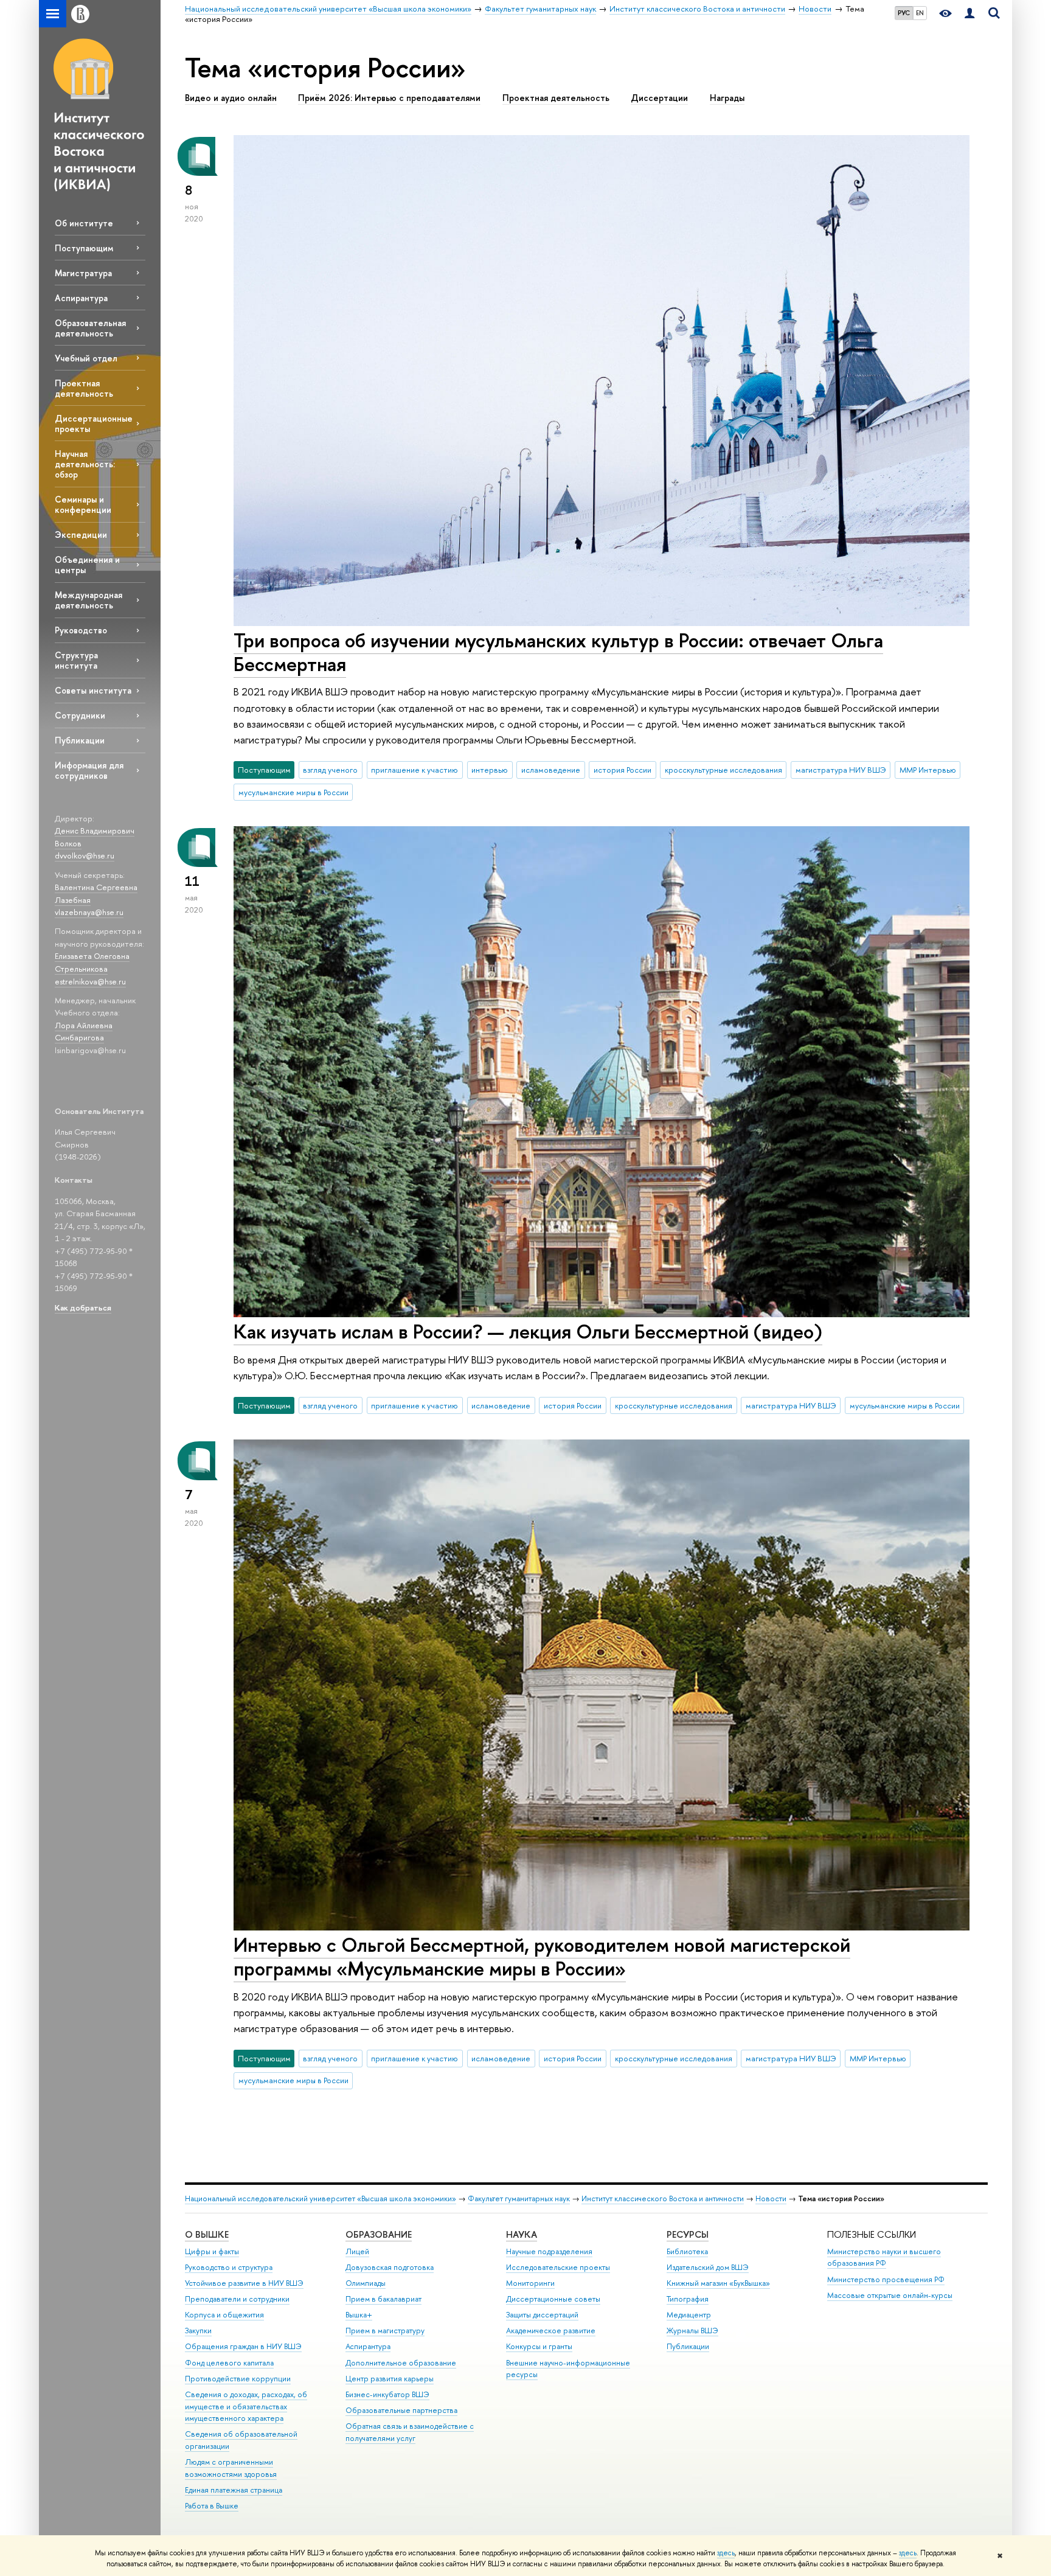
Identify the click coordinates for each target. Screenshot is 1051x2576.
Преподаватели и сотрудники (237, 2299)
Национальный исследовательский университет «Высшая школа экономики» (321, 2198)
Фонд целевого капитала (229, 2363)
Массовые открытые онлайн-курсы (890, 2295)
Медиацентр (689, 2315)
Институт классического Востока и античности (663, 2198)
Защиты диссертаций (542, 2315)
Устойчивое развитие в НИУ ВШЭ (244, 2283)
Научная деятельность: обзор (85, 464)
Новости (771, 2198)
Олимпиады (366, 2283)
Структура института (76, 660)
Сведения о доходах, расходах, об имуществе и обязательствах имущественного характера (246, 2407)
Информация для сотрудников (89, 770)
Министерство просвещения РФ (886, 2279)
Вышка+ (359, 2315)
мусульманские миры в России (293, 792)
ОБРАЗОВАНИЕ (379, 2234)
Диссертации (659, 98)
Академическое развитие (551, 2331)
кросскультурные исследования (723, 770)
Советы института (93, 690)
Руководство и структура (229, 2267)
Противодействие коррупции (238, 2379)
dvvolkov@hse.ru (85, 855)
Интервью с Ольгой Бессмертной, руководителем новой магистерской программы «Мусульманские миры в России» (542, 1956)
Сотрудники (80, 715)
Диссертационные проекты (94, 423)
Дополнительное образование (401, 2363)
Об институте (84, 223)
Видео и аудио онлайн (231, 98)
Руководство (81, 630)
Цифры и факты (212, 2251)
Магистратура (83, 273)
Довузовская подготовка (390, 2267)
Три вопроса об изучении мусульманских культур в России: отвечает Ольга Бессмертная (558, 652)
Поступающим (84, 248)
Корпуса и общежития (224, 2315)
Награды (727, 98)
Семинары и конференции (83, 504)
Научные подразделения (549, 2251)
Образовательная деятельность (90, 328)
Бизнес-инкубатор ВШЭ (387, 2394)
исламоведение (551, 770)
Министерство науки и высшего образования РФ (884, 2257)
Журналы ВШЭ (692, 2331)
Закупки (198, 2331)
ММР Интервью (928, 770)
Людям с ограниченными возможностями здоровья (231, 2468)
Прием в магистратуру (385, 2331)
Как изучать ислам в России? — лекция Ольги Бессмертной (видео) (528, 1331)
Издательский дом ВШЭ (708, 2267)
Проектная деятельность (84, 388)
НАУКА (522, 2234)
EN (920, 13)
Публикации (80, 740)
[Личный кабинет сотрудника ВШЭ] (969, 14)
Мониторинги (530, 2283)
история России (623, 770)
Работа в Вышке (212, 2506)
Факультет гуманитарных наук (519, 2198)
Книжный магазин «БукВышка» (718, 2283)
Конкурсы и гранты (539, 2346)
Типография (688, 2299)
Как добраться (83, 1307)
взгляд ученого (330, 770)
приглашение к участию (415, 770)
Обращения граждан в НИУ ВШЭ (243, 2346)
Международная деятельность (88, 600)
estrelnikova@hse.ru (90, 981)
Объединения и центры (87, 565)
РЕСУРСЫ (688, 2234)
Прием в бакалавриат (383, 2299)
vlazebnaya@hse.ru (89, 912)
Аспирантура (81, 298)
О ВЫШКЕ (207, 2234)
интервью (490, 770)
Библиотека (687, 2251)
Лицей (357, 2251)
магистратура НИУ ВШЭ (841, 770)
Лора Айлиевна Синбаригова (84, 1032)
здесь (726, 2553)
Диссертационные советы (553, 2299)
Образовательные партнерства (401, 2410)
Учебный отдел (86, 358)
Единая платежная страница (234, 2490)
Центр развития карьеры (390, 2379)
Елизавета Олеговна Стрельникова (92, 962)
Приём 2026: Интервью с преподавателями (389, 98)
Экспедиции (81, 534)
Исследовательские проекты (558, 2267)
